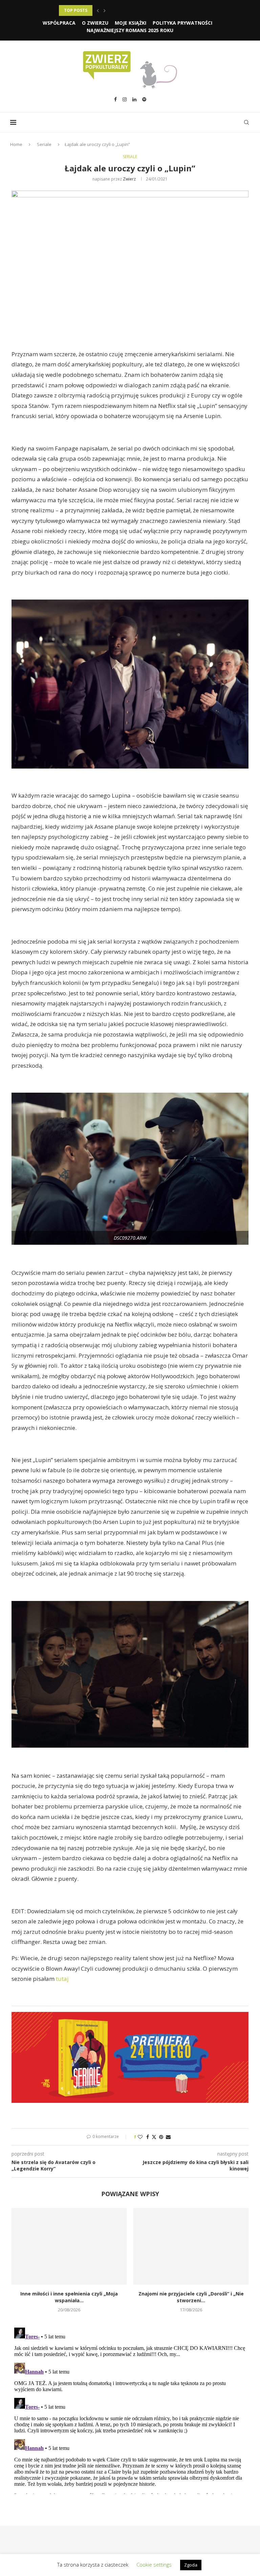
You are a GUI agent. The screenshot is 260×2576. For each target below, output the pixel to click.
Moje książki (131, 23)
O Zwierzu (95, 23)
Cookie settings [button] (154, 2565)
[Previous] (98, 10)
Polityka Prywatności (182, 23)
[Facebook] (115, 99)
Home (16, 144)
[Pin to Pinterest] (161, 2137)
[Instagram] (125, 99)
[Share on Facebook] (148, 2137)
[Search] (246, 122)
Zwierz (129, 179)
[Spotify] (144, 99)
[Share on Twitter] (154, 2137)
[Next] (105, 10)
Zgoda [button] (191, 2565)
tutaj (62, 1979)
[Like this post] (140, 2137)
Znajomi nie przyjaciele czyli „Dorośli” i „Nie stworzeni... (191, 2297)
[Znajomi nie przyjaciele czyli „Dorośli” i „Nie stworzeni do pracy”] (191, 2246)
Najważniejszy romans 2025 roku (130, 30)
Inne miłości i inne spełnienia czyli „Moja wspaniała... (69, 2297)
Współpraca (59, 23)
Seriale (44, 144)
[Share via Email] (168, 2137)
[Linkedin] (134, 99)
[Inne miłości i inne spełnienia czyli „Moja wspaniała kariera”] (69, 2246)
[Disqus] (130, 2409)
